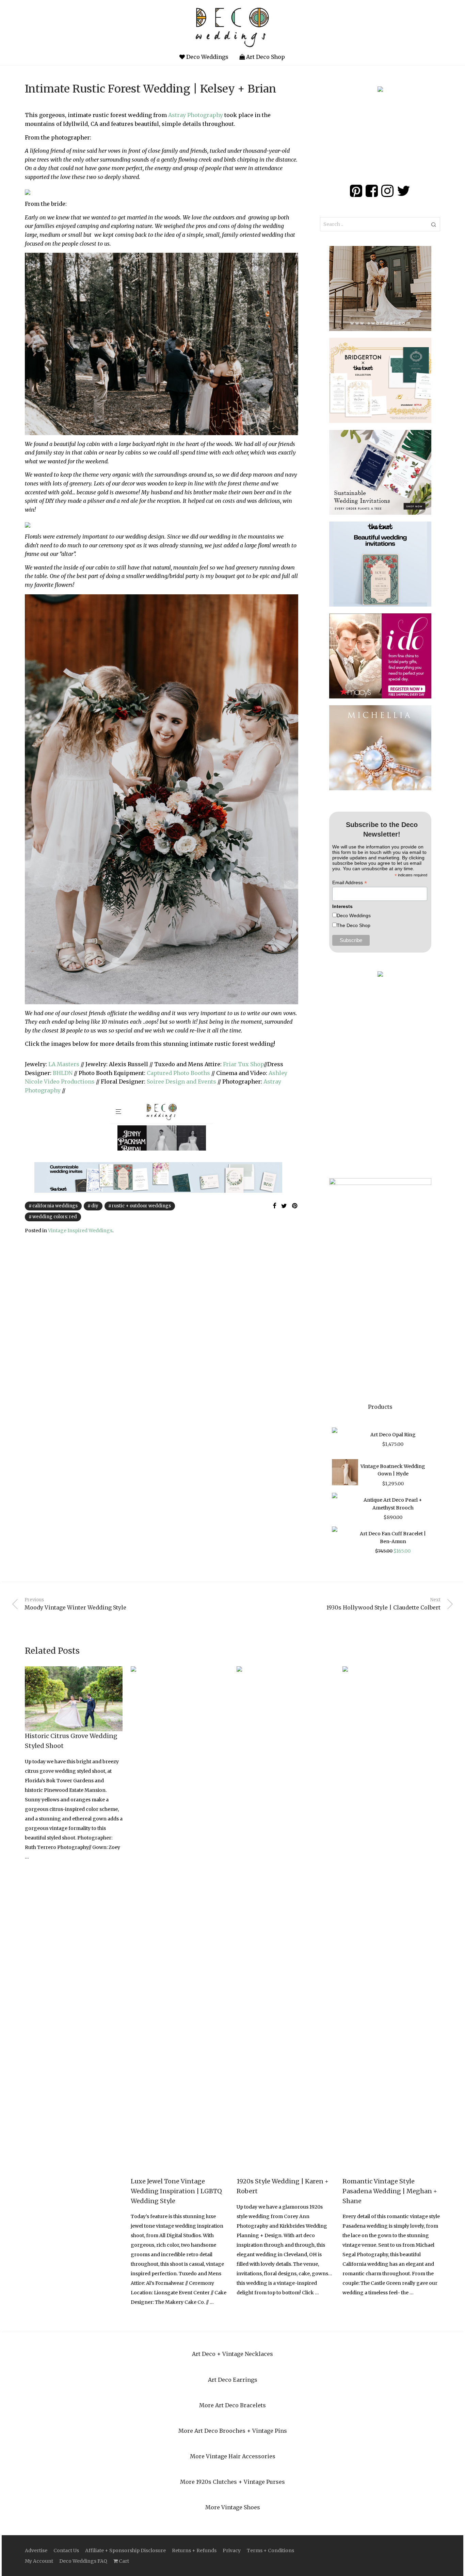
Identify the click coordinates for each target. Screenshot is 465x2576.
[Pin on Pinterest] (295, 1206)
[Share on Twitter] (284, 1206)
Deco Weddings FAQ (83, 2561)
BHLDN (63, 1073)
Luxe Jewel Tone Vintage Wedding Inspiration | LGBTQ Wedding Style (176, 2191)
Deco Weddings (207, 57)
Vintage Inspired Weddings (80, 1231)
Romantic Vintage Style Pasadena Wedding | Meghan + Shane (390, 2191)
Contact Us (66, 2550)
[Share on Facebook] (274, 1206)
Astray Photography (196, 115)
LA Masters (64, 1064)
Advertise (36, 2550)
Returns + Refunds (194, 2550)
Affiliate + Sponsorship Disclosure (125, 2550)
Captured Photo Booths (178, 1073)
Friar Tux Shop (243, 1064)
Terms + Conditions (270, 2550)
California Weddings (55, 1206)
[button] (434, 224)
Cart (123, 2561)
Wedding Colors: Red (55, 1217)
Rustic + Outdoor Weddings (141, 1206)
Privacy (232, 2550)
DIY (95, 1206)
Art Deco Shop (265, 57)
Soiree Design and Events (181, 1081)
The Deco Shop (354, 925)
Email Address (350, 883)
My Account (39, 2561)
